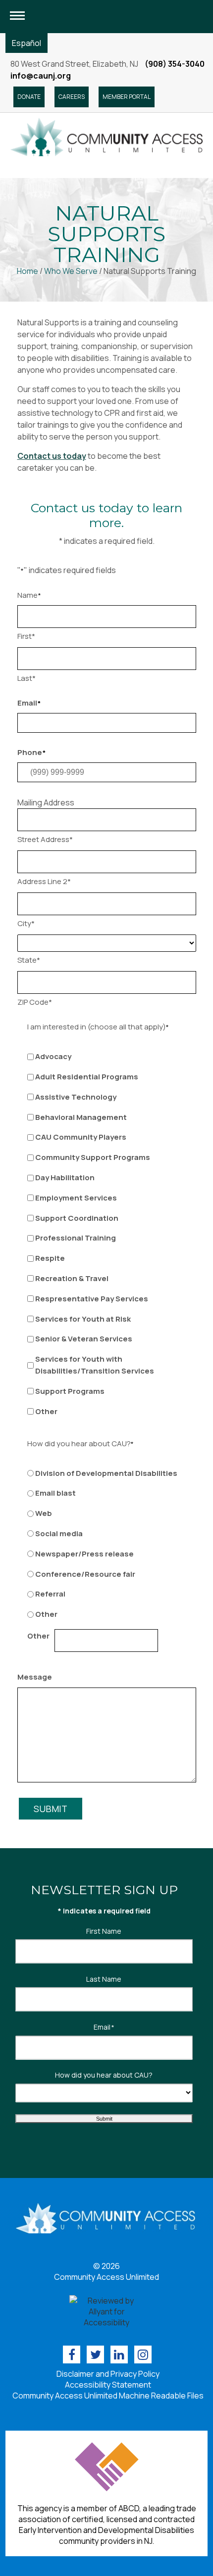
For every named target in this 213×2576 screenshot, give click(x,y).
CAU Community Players (81, 1137)
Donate (29, 97)
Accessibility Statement (108, 2385)
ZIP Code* (35, 1002)
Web (44, 1513)
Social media (59, 1533)
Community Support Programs (93, 1157)
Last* (27, 678)
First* (26, 636)
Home (27, 271)
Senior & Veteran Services (84, 1339)
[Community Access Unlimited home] (107, 136)
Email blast (55, 1493)
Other (46, 1411)
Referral (50, 1594)
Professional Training (76, 1238)
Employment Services (76, 1198)
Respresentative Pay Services (92, 1299)
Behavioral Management (81, 1117)
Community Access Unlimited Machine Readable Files (108, 2396)
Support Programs (70, 1391)
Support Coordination (77, 1218)
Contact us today (52, 456)
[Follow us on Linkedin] (119, 2354)
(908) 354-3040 (175, 64)
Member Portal (127, 97)
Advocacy (53, 1056)
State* (29, 960)
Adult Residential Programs (87, 1077)
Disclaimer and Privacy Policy (108, 2374)
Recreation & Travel (72, 1278)
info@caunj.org (41, 76)
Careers (72, 97)
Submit (51, 1809)
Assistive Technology (76, 1097)
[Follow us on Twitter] (95, 2354)
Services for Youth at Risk (83, 1319)
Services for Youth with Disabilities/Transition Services (95, 1365)
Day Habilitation (65, 1177)
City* (26, 923)
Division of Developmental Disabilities (106, 1473)
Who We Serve (71, 271)
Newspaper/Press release (84, 1554)
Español (27, 43)
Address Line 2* (44, 881)
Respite (50, 1258)
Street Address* (45, 839)
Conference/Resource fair (85, 1574)
